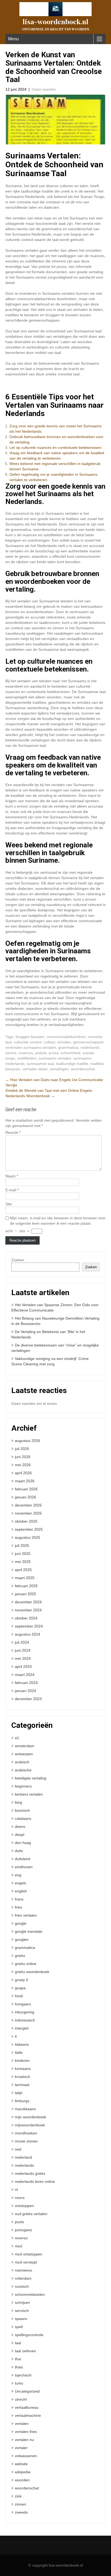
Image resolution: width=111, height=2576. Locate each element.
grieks (20, 1956)
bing (18, 1802)
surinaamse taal (40, 1064)
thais (19, 2367)
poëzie (41, 1053)
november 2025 (28, 1513)
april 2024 (23, 1667)
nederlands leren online (35, 2181)
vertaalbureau (27, 2407)
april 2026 (23, 1473)
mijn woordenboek (30, 2117)
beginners (23, 1786)
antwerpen (24, 1754)
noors (20, 2198)
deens (20, 1827)
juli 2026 (22, 1449)
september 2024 (29, 1626)
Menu (13, 39)
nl (16, 2190)
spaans (21, 2319)
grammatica (68, 1047)
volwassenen (26, 2456)
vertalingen (59, 1069)
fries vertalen (26, 1915)
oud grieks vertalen (31, 2214)
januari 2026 (25, 1497)
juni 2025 (23, 1554)
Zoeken (18, 1260)
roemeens (23, 2270)
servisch (22, 2311)
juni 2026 (23, 1457)
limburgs (22, 2101)
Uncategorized (27, 2391)
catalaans (23, 1818)
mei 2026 (23, 1465)
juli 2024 (22, 1642)
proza (54, 1053)
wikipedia (23, 2472)
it (16, 2036)
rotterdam (23, 2278)
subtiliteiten (27, 1058)
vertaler (21, 2448)
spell (19, 2327)
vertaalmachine (28, 2415)
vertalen (22, 2424)
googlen (22, 1939)
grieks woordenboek (32, 1972)
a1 (17, 1738)
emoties (64, 1042)
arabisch (22, 1762)
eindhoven (24, 1867)
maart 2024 (25, 1675)
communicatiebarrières (66, 1037)
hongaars (23, 2004)
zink (18, 2496)
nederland (23, 2157)
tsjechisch (23, 2375)
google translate (29, 1931)
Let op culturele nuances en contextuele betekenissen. (56, 447)
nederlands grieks (30, 2173)
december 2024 (28, 1602)
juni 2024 (23, 1650)
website (21, 2464)
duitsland (22, 1859)
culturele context (28, 1042)
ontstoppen (24, 2206)
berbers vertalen (29, 1794)
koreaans (23, 2069)
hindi (19, 1996)
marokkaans (25, 2109)
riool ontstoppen (29, 2254)
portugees (23, 2230)
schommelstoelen (30, 2294)
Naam (12, 1176)
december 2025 (28, 1505)
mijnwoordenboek (30, 2125)
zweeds (21, 2512)
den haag (23, 1843)
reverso (21, 2238)
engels (20, 1883)
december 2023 (28, 1699)
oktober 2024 (26, 1618)
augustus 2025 (27, 1537)
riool (18, 2246)
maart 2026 (25, 1481)
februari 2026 (26, 1489)
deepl (20, 1835)
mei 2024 (23, 1658)
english (21, 1891)
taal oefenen (25, 2351)
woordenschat (83, 1069)
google (21, 1923)
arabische (23, 1770)
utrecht (21, 2399)
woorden (22, 2480)
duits (19, 1851)
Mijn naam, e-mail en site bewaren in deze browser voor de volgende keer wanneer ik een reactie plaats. (58, 1221)
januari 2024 (25, 1691)
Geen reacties (44, 89)
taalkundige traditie (72, 1064)
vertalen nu (24, 2440)
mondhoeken (26, 2133)
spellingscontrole (29, 2335)
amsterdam (25, 1746)
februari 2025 (26, 1586)
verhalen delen (35, 1069)
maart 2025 (25, 1578)
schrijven (22, 2303)
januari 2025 (25, 1594)
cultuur (50, 1042)
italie (19, 2052)
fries (18, 1907)
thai (18, 2359)
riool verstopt (26, 2262)
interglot (22, 2028)
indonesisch (25, 2020)
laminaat (22, 2085)
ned (18, 2149)
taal (18, 2343)
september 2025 (29, 1529)
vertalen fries (26, 2432)
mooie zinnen (26, 2141)
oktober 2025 (26, 1521)
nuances (26, 1053)
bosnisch (22, 1810)
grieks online (26, 1964)
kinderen (22, 2060)
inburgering (25, 2012)
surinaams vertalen (55, 1058)
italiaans (22, 2044)
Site (9, 1204)
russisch (22, 2286)
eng (18, 1875)
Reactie (13, 1132)
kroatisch (22, 2077)
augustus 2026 (27, 1441)
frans (19, 1899)
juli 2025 (22, 1545)
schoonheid (70, 1053)
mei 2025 (23, 1562)
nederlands (24, 2165)
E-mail (12, 1190)
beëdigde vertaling (31, 1778)
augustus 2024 (27, 1634)
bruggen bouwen (30, 1037)
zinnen (20, 2504)
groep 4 (21, 1980)
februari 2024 (26, 1683)
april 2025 (23, 1570)
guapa (20, 1988)
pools (19, 2222)
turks (19, 2383)
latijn (19, 2093)
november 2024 (28, 1610)
